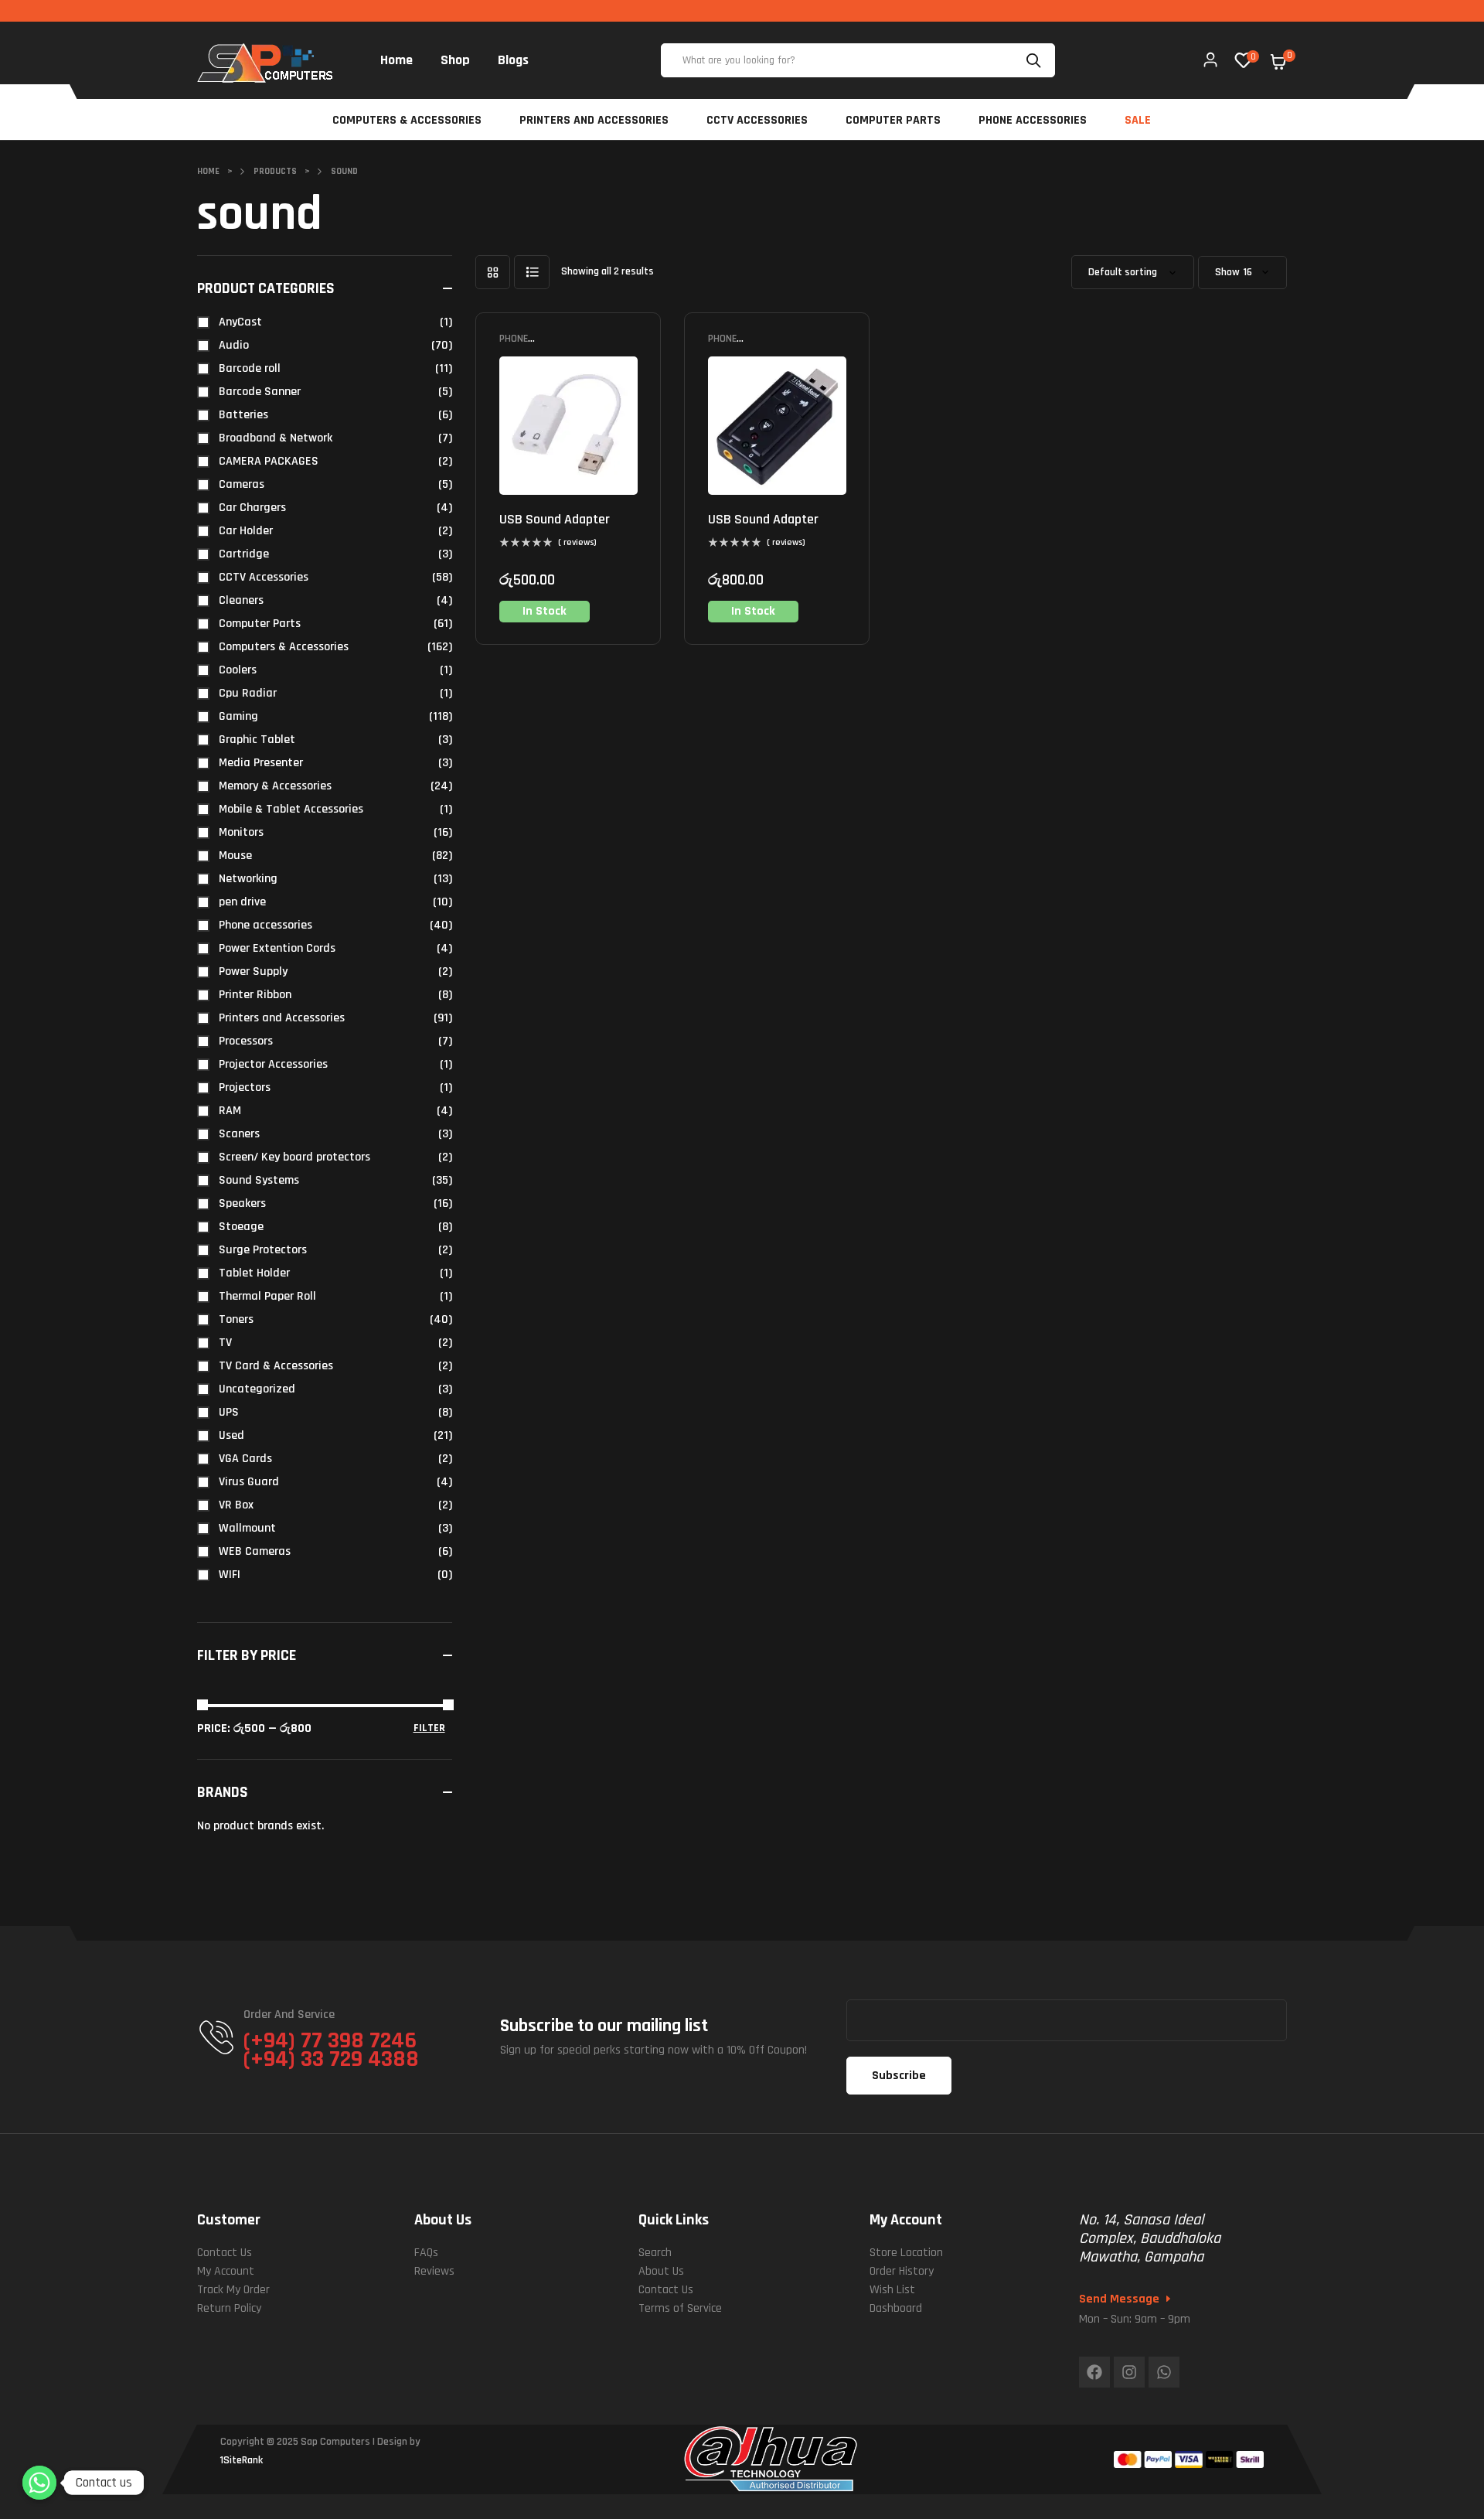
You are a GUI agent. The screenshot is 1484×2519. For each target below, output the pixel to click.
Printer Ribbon (255, 995)
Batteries (243, 415)
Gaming (238, 716)
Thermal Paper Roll (267, 1296)
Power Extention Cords (277, 948)
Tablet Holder (254, 1273)
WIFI (230, 1575)
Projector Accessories (273, 1064)
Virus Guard (249, 1482)
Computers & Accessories (284, 647)
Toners (236, 1319)
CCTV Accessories (264, 577)
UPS (229, 1412)
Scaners (239, 1134)
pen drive (242, 902)
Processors (246, 1041)
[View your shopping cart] (1278, 62)
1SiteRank (242, 2460)
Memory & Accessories (275, 786)
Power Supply (253, 971)
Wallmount (247, 1528)
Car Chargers (252, 508)
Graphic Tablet (257, 740)
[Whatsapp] (1164, 2372)
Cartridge (244, 554)
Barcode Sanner (260, 392)
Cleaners (241, 600)
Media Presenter (261, 763)
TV (225, 1343)
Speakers (242, 1203)
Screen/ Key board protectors (294, 1157)
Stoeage (241, 1227)
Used (231, 1435)
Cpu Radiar (248, 693)
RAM (230, 1111)
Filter (429, 1728)
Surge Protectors (263, 1250)
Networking (248, 879)
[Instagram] (1129, 2372)
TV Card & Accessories (276, 1366)
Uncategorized (257, 1389)
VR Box (236, 1505)
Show (1227, 273)
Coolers (238, 670)
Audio (234, 345)
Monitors (241, 832)
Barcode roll (250, 368)
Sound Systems (259, 1180)
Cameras (242, 484)
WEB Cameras (255, 1551)
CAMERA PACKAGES (269, 461)
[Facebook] (1094, 2372)
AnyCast (240, 322)
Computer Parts (260, 624)
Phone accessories (529, 344)
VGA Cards (245, 1459)
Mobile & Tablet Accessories (291, 809)
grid (493, 272)
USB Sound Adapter (555, 519)
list (532, 272)
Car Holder (246, 531)
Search (1036, 60)
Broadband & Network (276, 438)
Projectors (245, 1087)
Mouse (235, 856)
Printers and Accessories (282, 1018)
